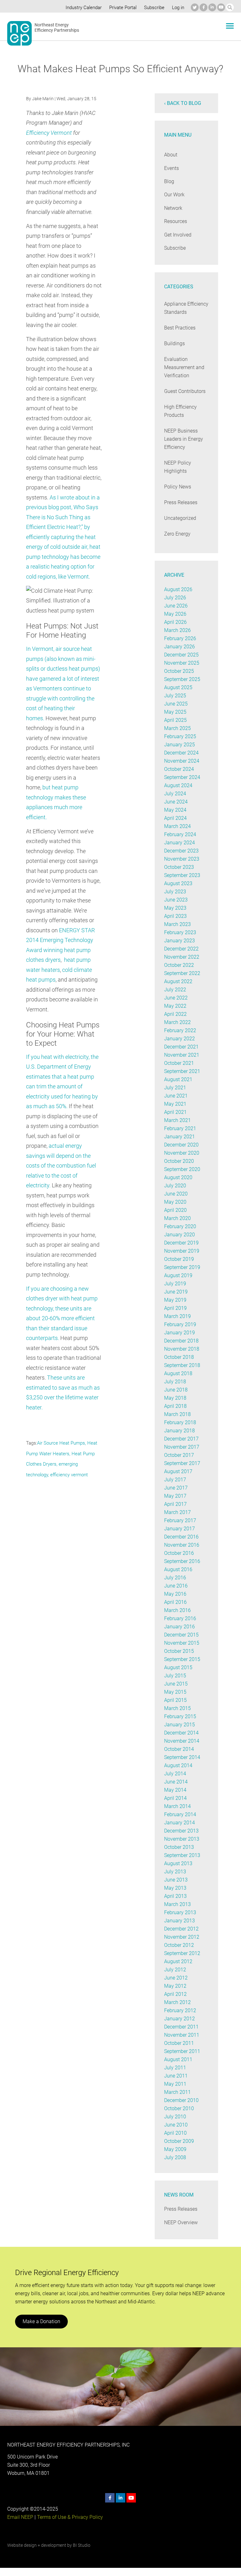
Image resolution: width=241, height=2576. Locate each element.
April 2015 (175, 1700)
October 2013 (179, 1847)
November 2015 (182, 1643)
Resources (176, 221)
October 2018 (179, 1357)
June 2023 (176, 900)
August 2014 (178, 1765)
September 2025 (182, 679)
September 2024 (182, 777)
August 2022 (178, 981)
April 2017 (175, 1504)
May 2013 (175, 1888)
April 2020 (175, 1210)
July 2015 (175, 1676)
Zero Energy (177, 534)
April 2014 (175, 1798)
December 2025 (181, 655)
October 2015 (179, 1651)
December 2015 (181, 1635)
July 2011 (175, 2068)
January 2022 (179, 1039)
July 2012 (175, 1970)
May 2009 (175, 2149)
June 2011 (176, 2076)
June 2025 (176, 704)
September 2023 (182, 875)
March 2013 (177, 1904)
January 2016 (179, 1627)
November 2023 (182, 859)
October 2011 (179, 2043)
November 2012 (182, 1937)
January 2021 (179, 1137)
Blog (169, 181)
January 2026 (179, 647)
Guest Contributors (185, 391)
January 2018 (179, 1431)
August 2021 (178, 1079)
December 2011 (181, 2027)
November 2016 (182, 1545)
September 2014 (182, 1757)
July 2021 (175, 1088)
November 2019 (182, 1251)
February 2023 (180, 932)
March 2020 (177, 1218)
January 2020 (179, 1235)
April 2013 (175, 1896)
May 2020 (175, 1202)
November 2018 (182, 1349)
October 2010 (179, 2108)
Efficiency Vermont (49, 133)
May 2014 (175, 1790)
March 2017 (177, 1512)
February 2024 (180, 834)
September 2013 (182, 1855)
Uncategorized (180, 518)
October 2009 (179, 2141)
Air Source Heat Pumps (61, 1443)
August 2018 (178, 1373)
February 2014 (180, 1814)
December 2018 (181, 1341)
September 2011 (182, 2051)
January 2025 (179, 745)
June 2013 (176, 1880)
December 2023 (181, 851)
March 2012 (177, 2002)
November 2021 (182, 1055)
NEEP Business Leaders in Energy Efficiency (184, 439)
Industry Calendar (84, 8)
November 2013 (182, 1839)
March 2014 (177, 1806)
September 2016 (182, 1561)
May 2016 (175, 1594)
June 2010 (176, 2125)
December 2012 (181, 1929)
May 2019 (175, 1300)
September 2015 (182, 1659)
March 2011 (177, 2092)
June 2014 (176, 1782)
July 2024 (175, 794)
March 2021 (177, 1120)
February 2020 (180, 1226)
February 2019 (180, 1324)
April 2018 (175, 1406)
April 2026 (175, 622)
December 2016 (181, 1537)
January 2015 (179, 1725)
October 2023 (179, 867)
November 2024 (182, 761)
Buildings (174, 343)
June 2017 (176, 1488)
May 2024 (175, 810)
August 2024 (178, 785)
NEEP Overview (181, 2222)
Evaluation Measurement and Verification (184, 367)
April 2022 (175, 1014)
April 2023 (175, 916)
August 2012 (178, 1961)
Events (171, 168)
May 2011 (175, 2084)
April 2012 (175, 1994)
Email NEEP (20, 2517)
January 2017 (179, 1529)
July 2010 (175, 2117)
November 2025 (182, 663)
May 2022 (175, 1006)
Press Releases (181, 502)
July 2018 (175, 1382)
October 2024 (179, 769)
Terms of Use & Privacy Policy (70, 2517)
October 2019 (179, 1259)
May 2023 (175, 908)
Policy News (178, 487)
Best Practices (180, 328)
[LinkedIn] (212, 7)
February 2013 (180, 1912)
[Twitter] (195, 7)
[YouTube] (221, 7)
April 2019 (175, 1308)
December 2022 (181, 949)
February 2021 (180, 1128)
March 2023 (177, 924)
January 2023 (179, 941)
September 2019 (182, 1267)
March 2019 (177, 1316)
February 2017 (180, 1520)
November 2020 (182, 1153)
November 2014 (182, 1741)
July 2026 (175, 598)
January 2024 (179, 843)
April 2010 (175, 2133)
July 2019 (175, 1284)
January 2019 (179, 1333)
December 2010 (181, 2100)
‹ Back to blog (183, 103)
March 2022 (177, 1022)
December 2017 (181, 1439)
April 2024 (175, 818)
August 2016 (178, 1569)
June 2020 (176, 1194)
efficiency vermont (69, 1475)
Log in (178, 8)
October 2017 (179, 1455)
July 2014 (175, 1774)
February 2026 (180, 638)
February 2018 (180, 1422)
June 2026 (176, 606)
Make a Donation (41, 2321)
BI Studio (82, 2545)
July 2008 (175, 2157)
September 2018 (182, 1365)
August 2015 (178, 1667)
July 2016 (175, 1578)
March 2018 (177, 1414)
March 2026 (177, 630)
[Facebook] (204, 7)
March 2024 (177, 826)
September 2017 (182, 1463)
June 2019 (176, 1292)
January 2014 (179, 1823)
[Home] (19, 33)
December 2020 (181, 1145)
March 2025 (177, 728)
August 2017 (178, 1471)
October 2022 (179, 965)
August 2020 (178, 1177)
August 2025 (178, 687)
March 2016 (177, 1610)
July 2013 (175, 1872)
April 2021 (175, 1112)
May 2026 (175, 614)
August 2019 (178, 1275)
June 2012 (176, 1978)
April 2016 (175, 1602)
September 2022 (182, 973)
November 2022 (182, 957)
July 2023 (175, 892)
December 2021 (181, 1047)
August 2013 (178, 1863)
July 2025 (175, 696)
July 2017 (175, 1480)
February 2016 (180, 1618)
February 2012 (180, 2010)
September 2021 (182, 1071)
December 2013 (181, 1831)
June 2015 (176, 1684)
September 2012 (182, 1953)
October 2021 (179, 1063)
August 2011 (178, 2059)
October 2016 (179, 1553)
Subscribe (154, 8)
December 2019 (181, 1243)
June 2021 (176, 1096)
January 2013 (179, 1921)
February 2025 (180, 736)
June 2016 (176, 1586)
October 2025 (179, 671)
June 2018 (176, 1390)
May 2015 (175, 1692)
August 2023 (178, 883)
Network (173, 208)
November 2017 (182, 1447)
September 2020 (182, 1169)
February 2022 (180, 1030)
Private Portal (123, 8)
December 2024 (181, 753)
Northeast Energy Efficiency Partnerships (57, 28)
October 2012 (179, 1945)
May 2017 (175, 1496)
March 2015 (177, 1708)
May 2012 (175, 1986)
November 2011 (182, 2035)
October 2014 (179, 1749)
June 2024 (176, 802)
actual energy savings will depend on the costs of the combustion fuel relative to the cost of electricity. (61, 1165)
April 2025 (175, 720)
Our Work (174, 195)
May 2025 (175, 712)
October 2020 (179, 1161)
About (171, 155)
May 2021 (175, 1104)
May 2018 (175, 1398)
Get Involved (178, 235)
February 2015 (180, 1716)
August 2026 (178, 589)
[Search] (230, 7)
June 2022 (176, 998)
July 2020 (175, 1186)
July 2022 (175, 990)
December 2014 (181, 1733)
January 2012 (179, 2019)
